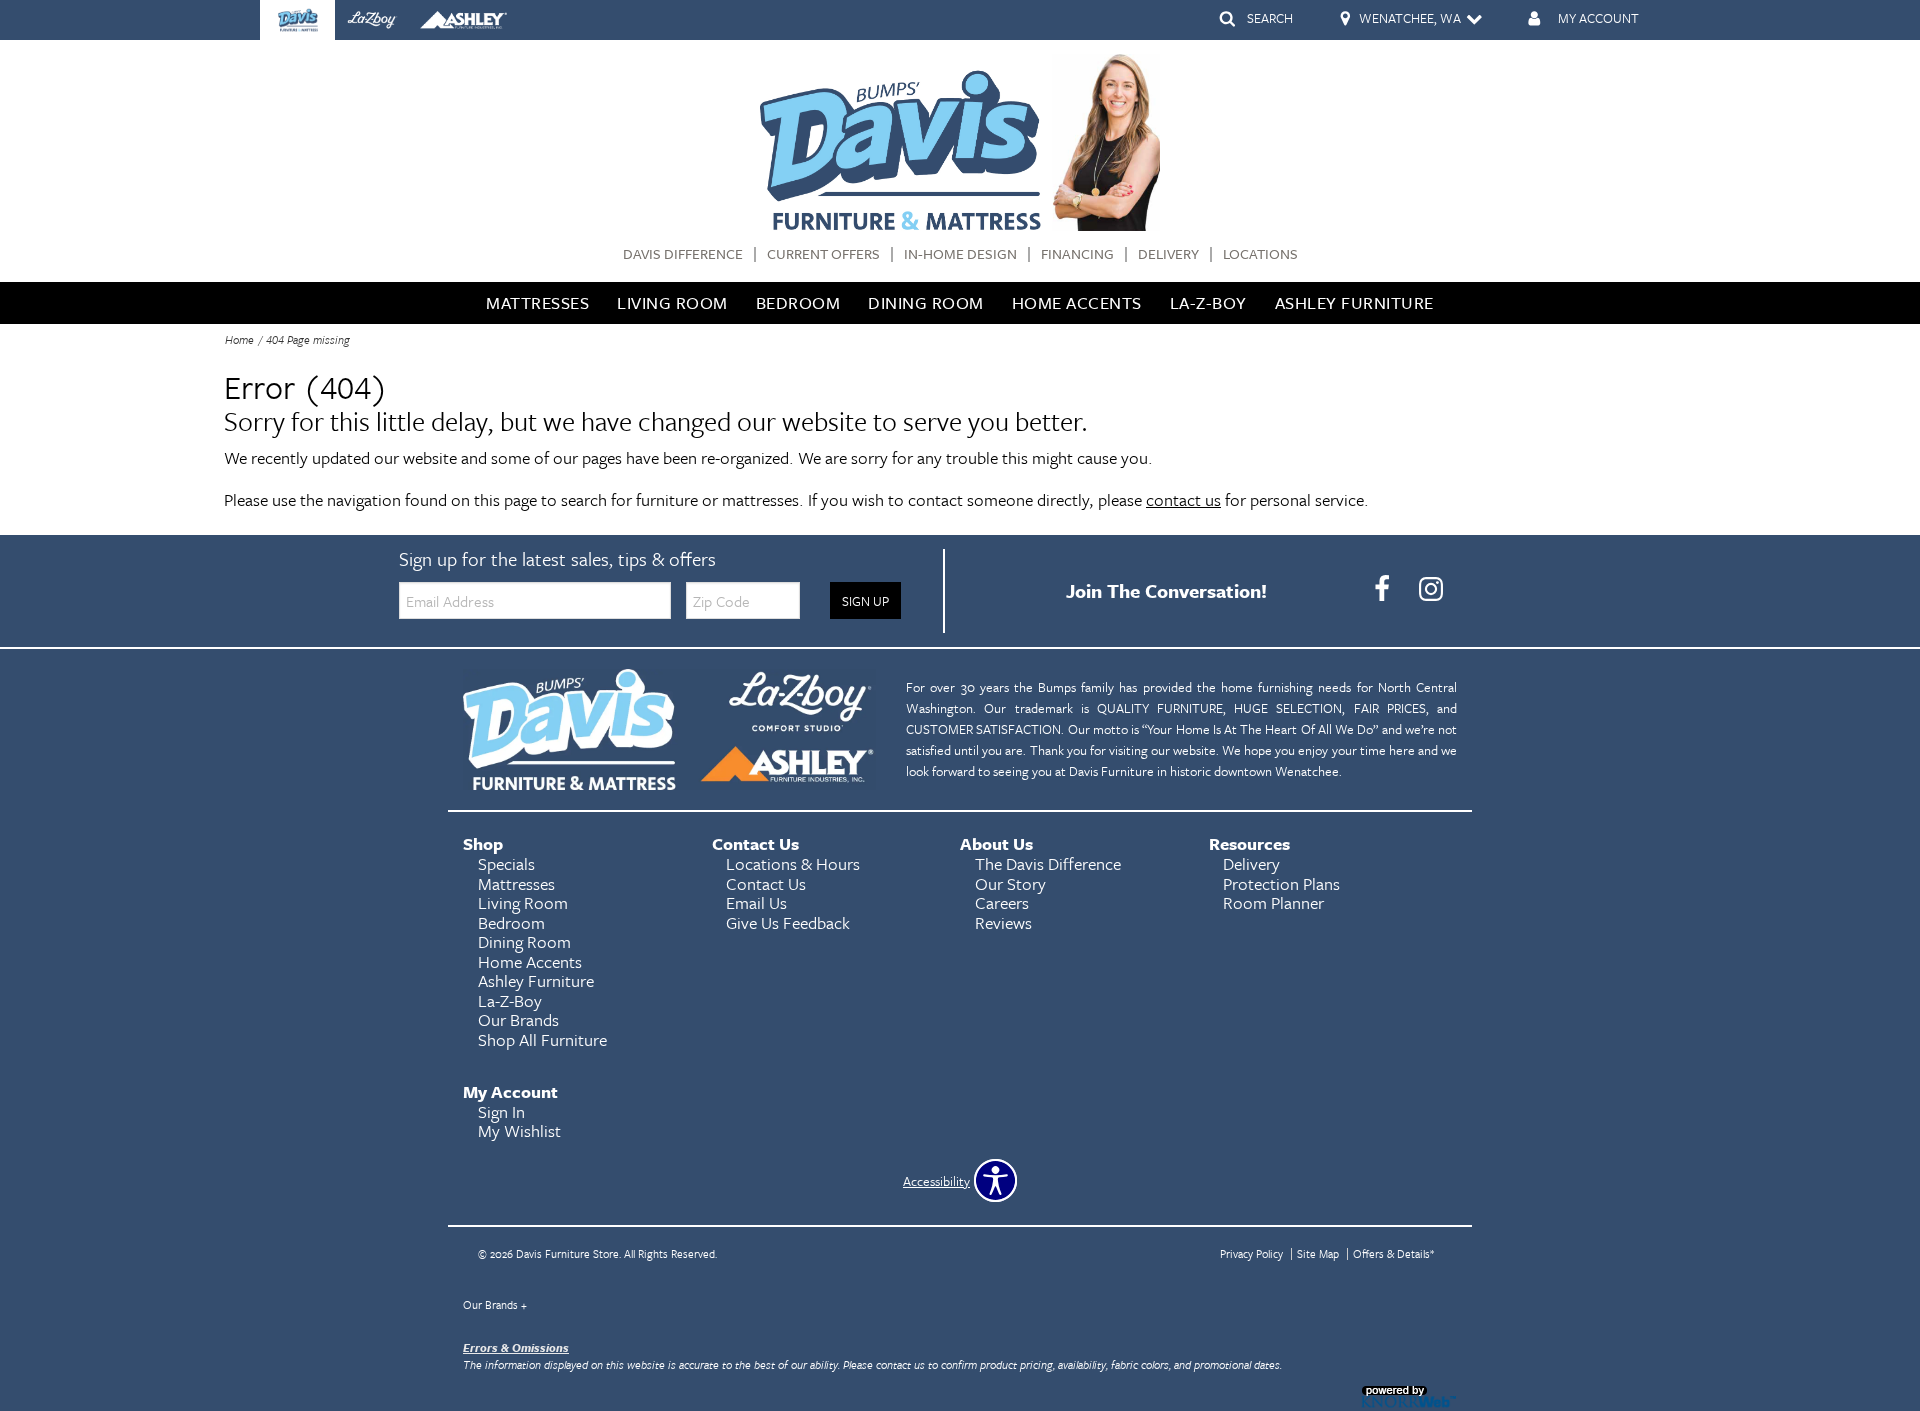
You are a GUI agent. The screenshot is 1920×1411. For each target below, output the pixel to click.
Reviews (1003, 922)
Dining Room (926, 302)
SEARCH (1270, 18)
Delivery (1168, 254)
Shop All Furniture (542, 1039)
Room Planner (1273, 902)
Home (239, 339)
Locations (1260, 254)
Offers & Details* (1393, 1253)
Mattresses (537, 302)
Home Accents (1077, 302)
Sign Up (865, 601)
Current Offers (823, 254)
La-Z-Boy (1208, 302)
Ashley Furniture (1354, 302)
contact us (1183, 499)
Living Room (672, 302)
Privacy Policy (1251, 1253)
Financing (1077, 254)
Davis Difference (683, 254)
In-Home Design (960, 254)
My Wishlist (519, 1130)
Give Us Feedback (788, 922)
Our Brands (495, 1304)
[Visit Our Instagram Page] (1431, 589)
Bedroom (798, 302)
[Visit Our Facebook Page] (1383, 589)
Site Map (1318, 1253)
